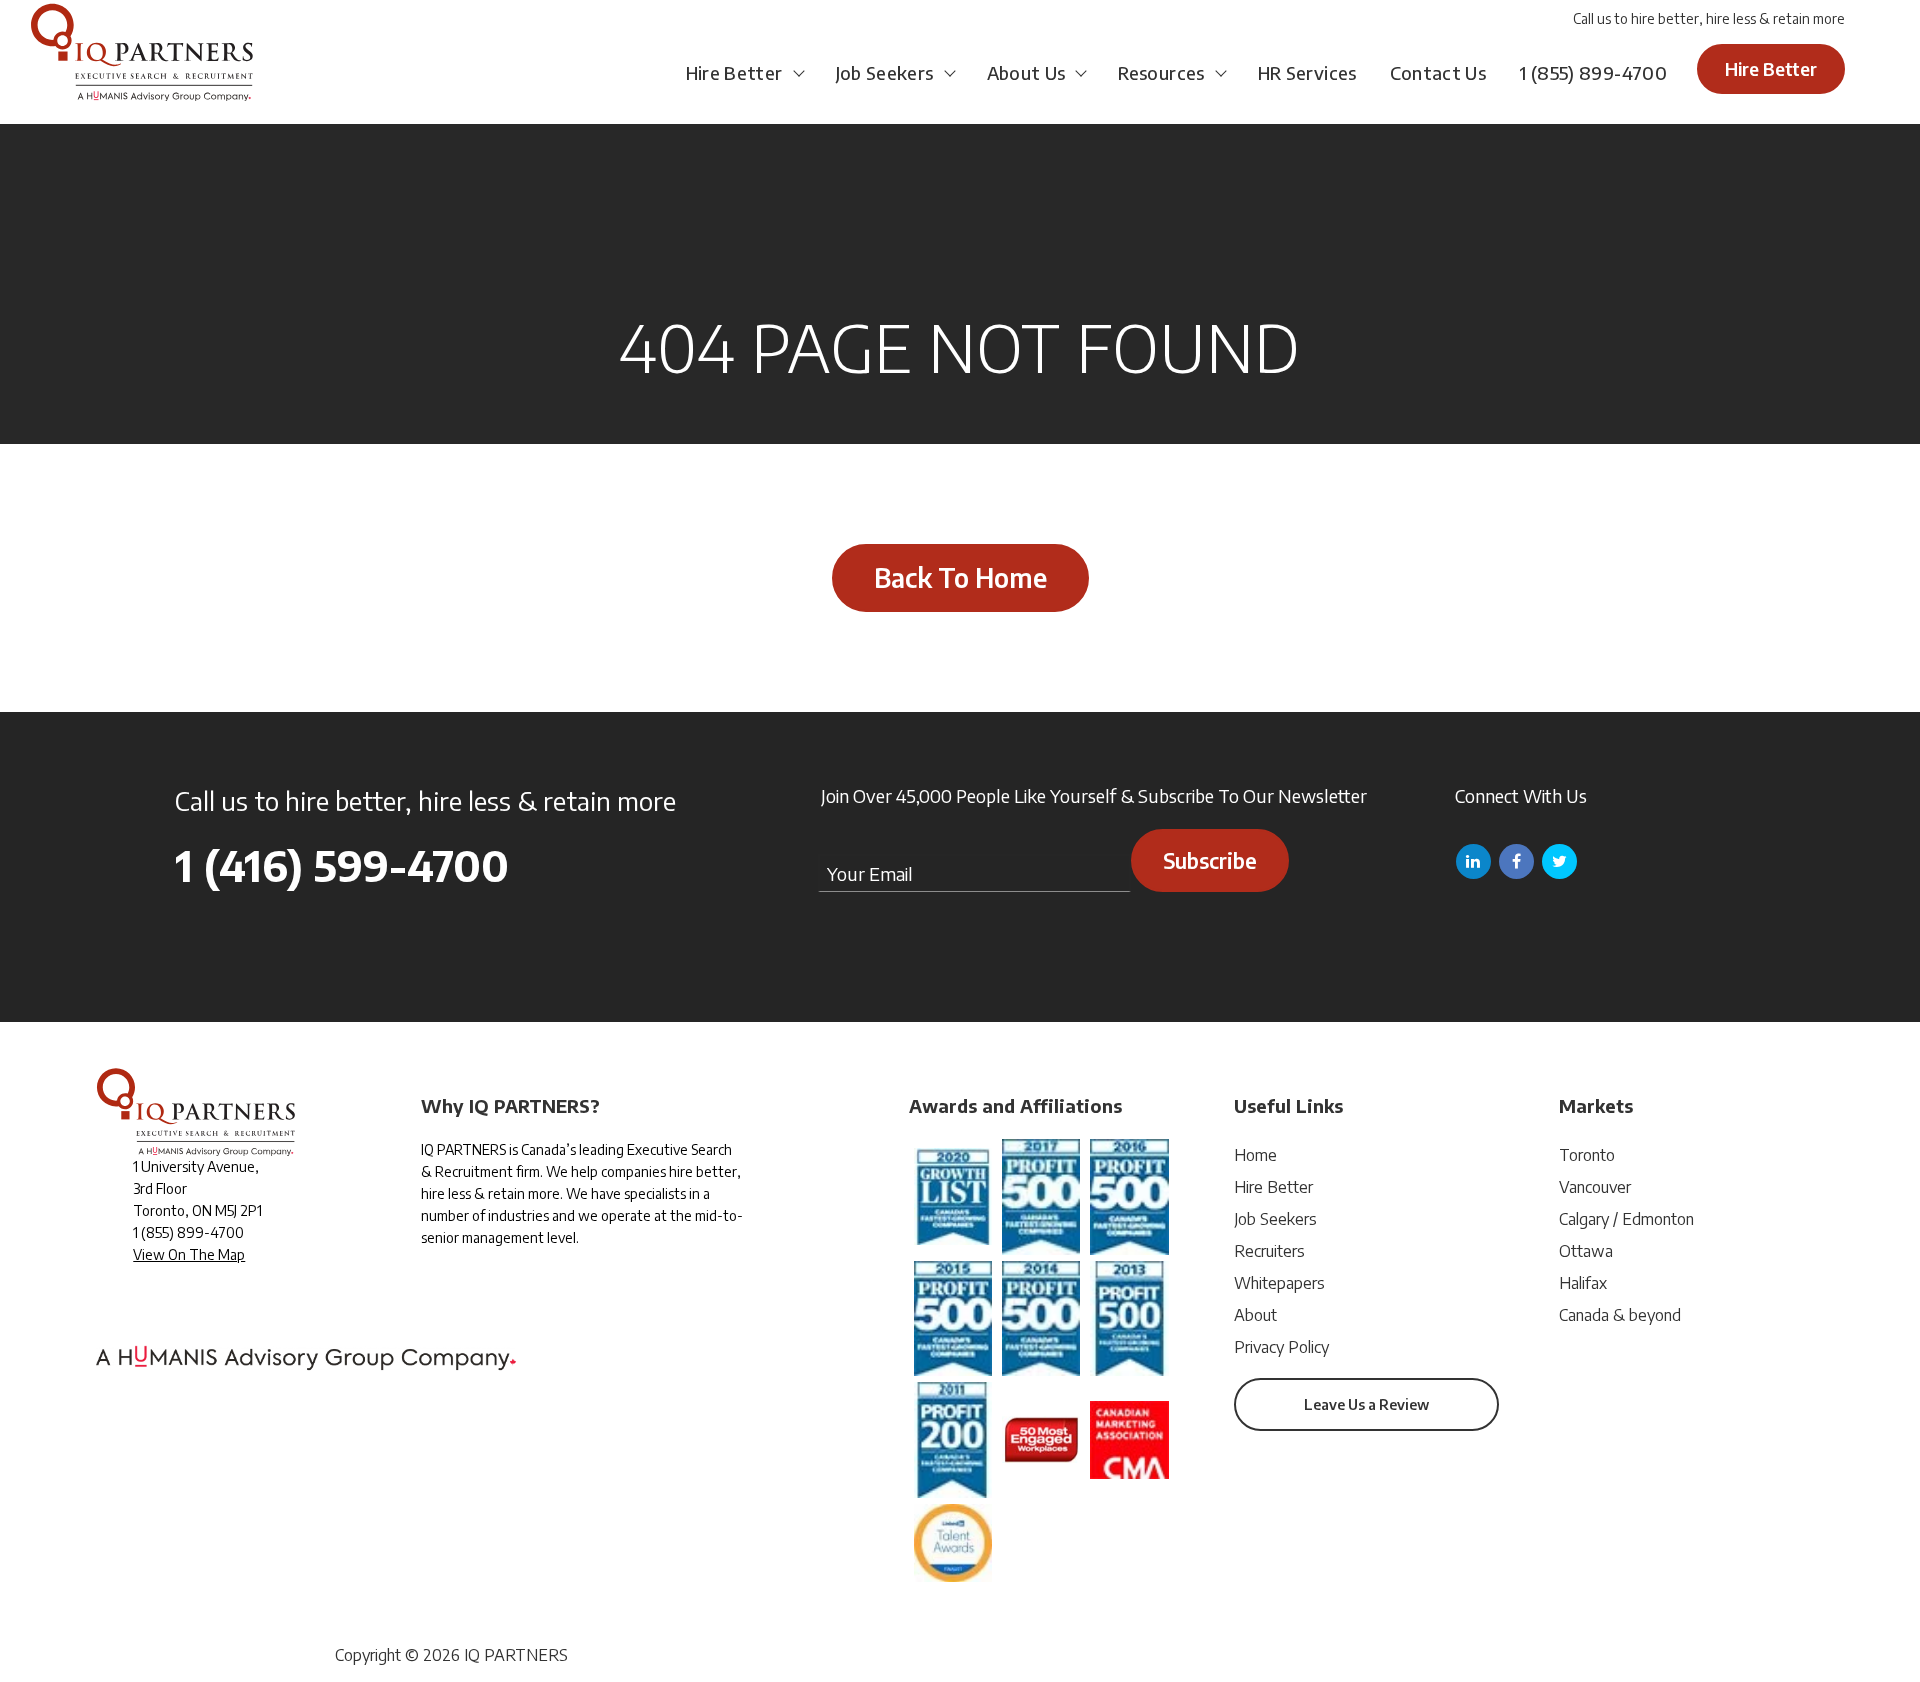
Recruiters (1269, 1251)
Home (1255, 1155)
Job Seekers (885, 72)
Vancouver (1595, 1187)
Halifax (1583, 1283)
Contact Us (1438, 72)
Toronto (1587, 1155)
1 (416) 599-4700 (342, 865)
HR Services (1307, 72)
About (1255, 1315)
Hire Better (734, 72)
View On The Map (189, 1254)
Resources (1161, 72)
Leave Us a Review (1366, 1404)
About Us (1026, 72)
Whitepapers (1279, 1283)
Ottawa (1586, 1251)
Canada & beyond (1620, 1315)
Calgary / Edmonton (1626, 1219)
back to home (960, 577)
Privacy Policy (1281, 1347)
